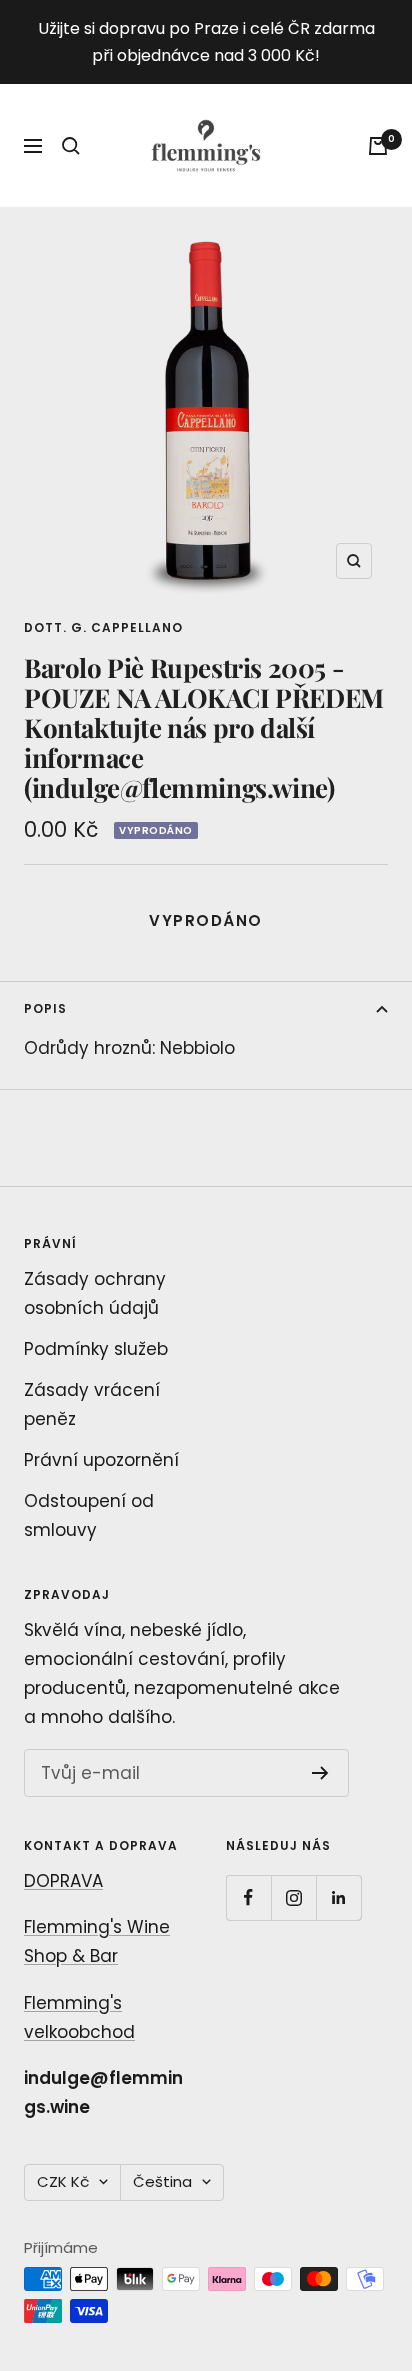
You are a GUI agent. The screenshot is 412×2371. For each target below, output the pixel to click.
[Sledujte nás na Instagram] (293, 1897)
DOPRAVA (63, 1881)
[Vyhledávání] (71, 146)
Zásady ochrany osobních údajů (95, 1293)
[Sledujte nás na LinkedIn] (338, 1897)
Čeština (162, 2181)
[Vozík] (378, 146)
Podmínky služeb (96, 1349)
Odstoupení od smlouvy (89, 1515)
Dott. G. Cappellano (103, 627)
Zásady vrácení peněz (92, 1404)
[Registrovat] (320, 1773)
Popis (45, 1008)
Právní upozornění (101, 1460)
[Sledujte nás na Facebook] (248, 1897)
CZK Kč (63, 2181)
